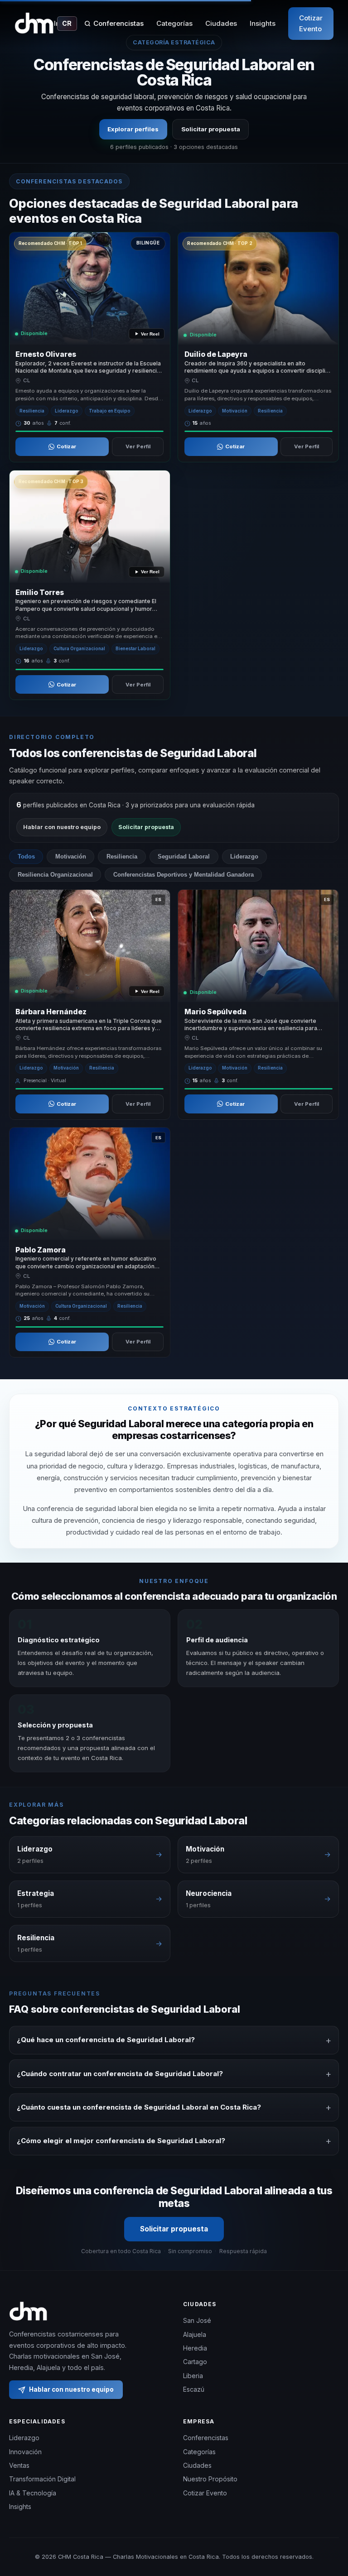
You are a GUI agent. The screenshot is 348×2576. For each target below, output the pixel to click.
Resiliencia (122, 856)
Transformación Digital (42, 2479)
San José (197, 2320)
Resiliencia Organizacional (55, 875)
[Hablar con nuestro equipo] (330, 2533)
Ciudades (221, 23)
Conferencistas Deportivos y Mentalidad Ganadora (184, 875)
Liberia (193, 2376)
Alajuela (195, 2334)
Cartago (195, 2362)
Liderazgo (244, 856)
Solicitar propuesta (211, 129)
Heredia (195, 2348)
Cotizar (66, 446)
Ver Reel (150, 334)
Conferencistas (118, 23)
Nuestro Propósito (210, 2479)
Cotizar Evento (311, 23)
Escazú (194, 2389)
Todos (26, 856)
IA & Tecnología (33, 2493)
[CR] (34, 24)
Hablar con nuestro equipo (62, 827)
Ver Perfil (138, 446)
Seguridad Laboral (184, 856)
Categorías (174, 23)
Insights (263, 23)
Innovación (25, 2452)
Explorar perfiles (133, 129)
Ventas (19, 2465)
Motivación (71, 856)
